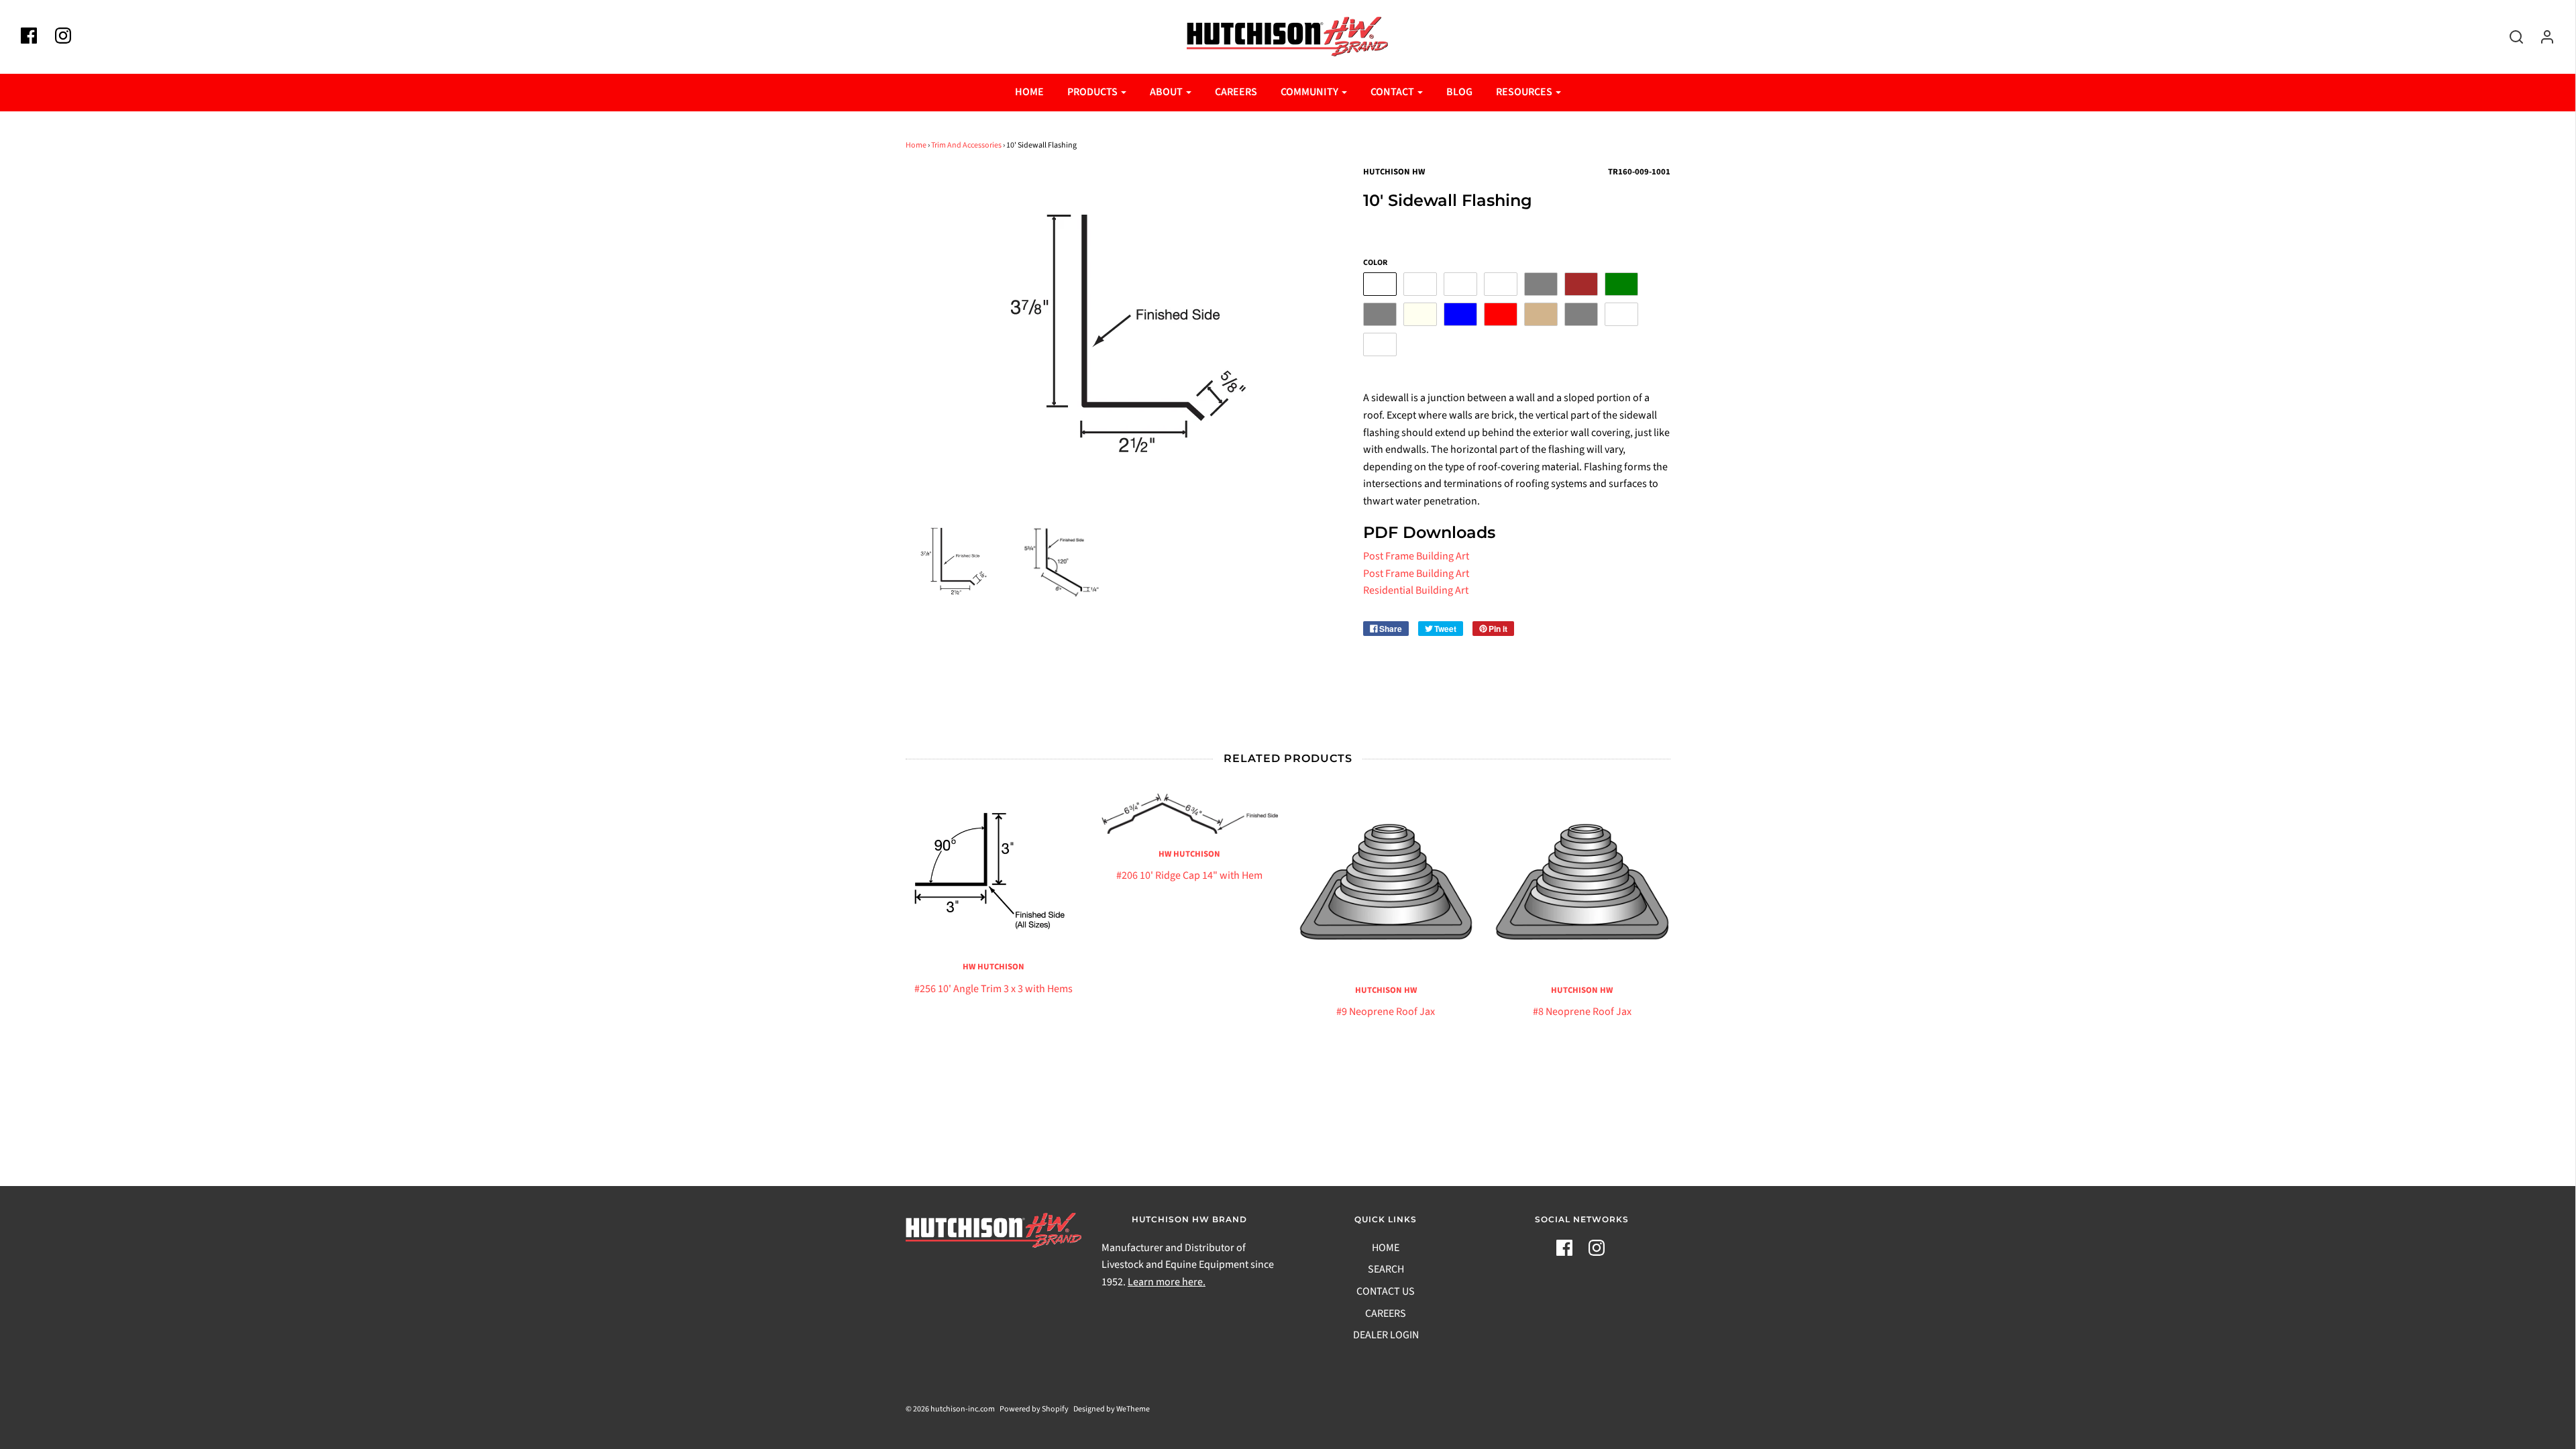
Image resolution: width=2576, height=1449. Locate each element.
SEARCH (1386, 1269)
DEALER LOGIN (1386, 1335)
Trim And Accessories (966, 145)
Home (916, 145)
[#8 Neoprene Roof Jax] (1582, 882)
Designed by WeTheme (1112, 1409)
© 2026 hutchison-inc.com (950, 1409)
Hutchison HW (1386, 990)
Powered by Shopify (1034, 1409)
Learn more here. (1167, 1282)
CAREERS (1236, 92)
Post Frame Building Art (1416, 556)
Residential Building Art (1416, 590)
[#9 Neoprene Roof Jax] (1386, 882)
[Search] (2510, 37)
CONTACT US (1386, 1291)
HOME (1029, 92)
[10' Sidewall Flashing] (953, 561)
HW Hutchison (994, 967)
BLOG (1459, 92)
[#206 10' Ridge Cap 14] (1190, 814)
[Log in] (2540, 37)
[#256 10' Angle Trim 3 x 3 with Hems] (994, 870)
